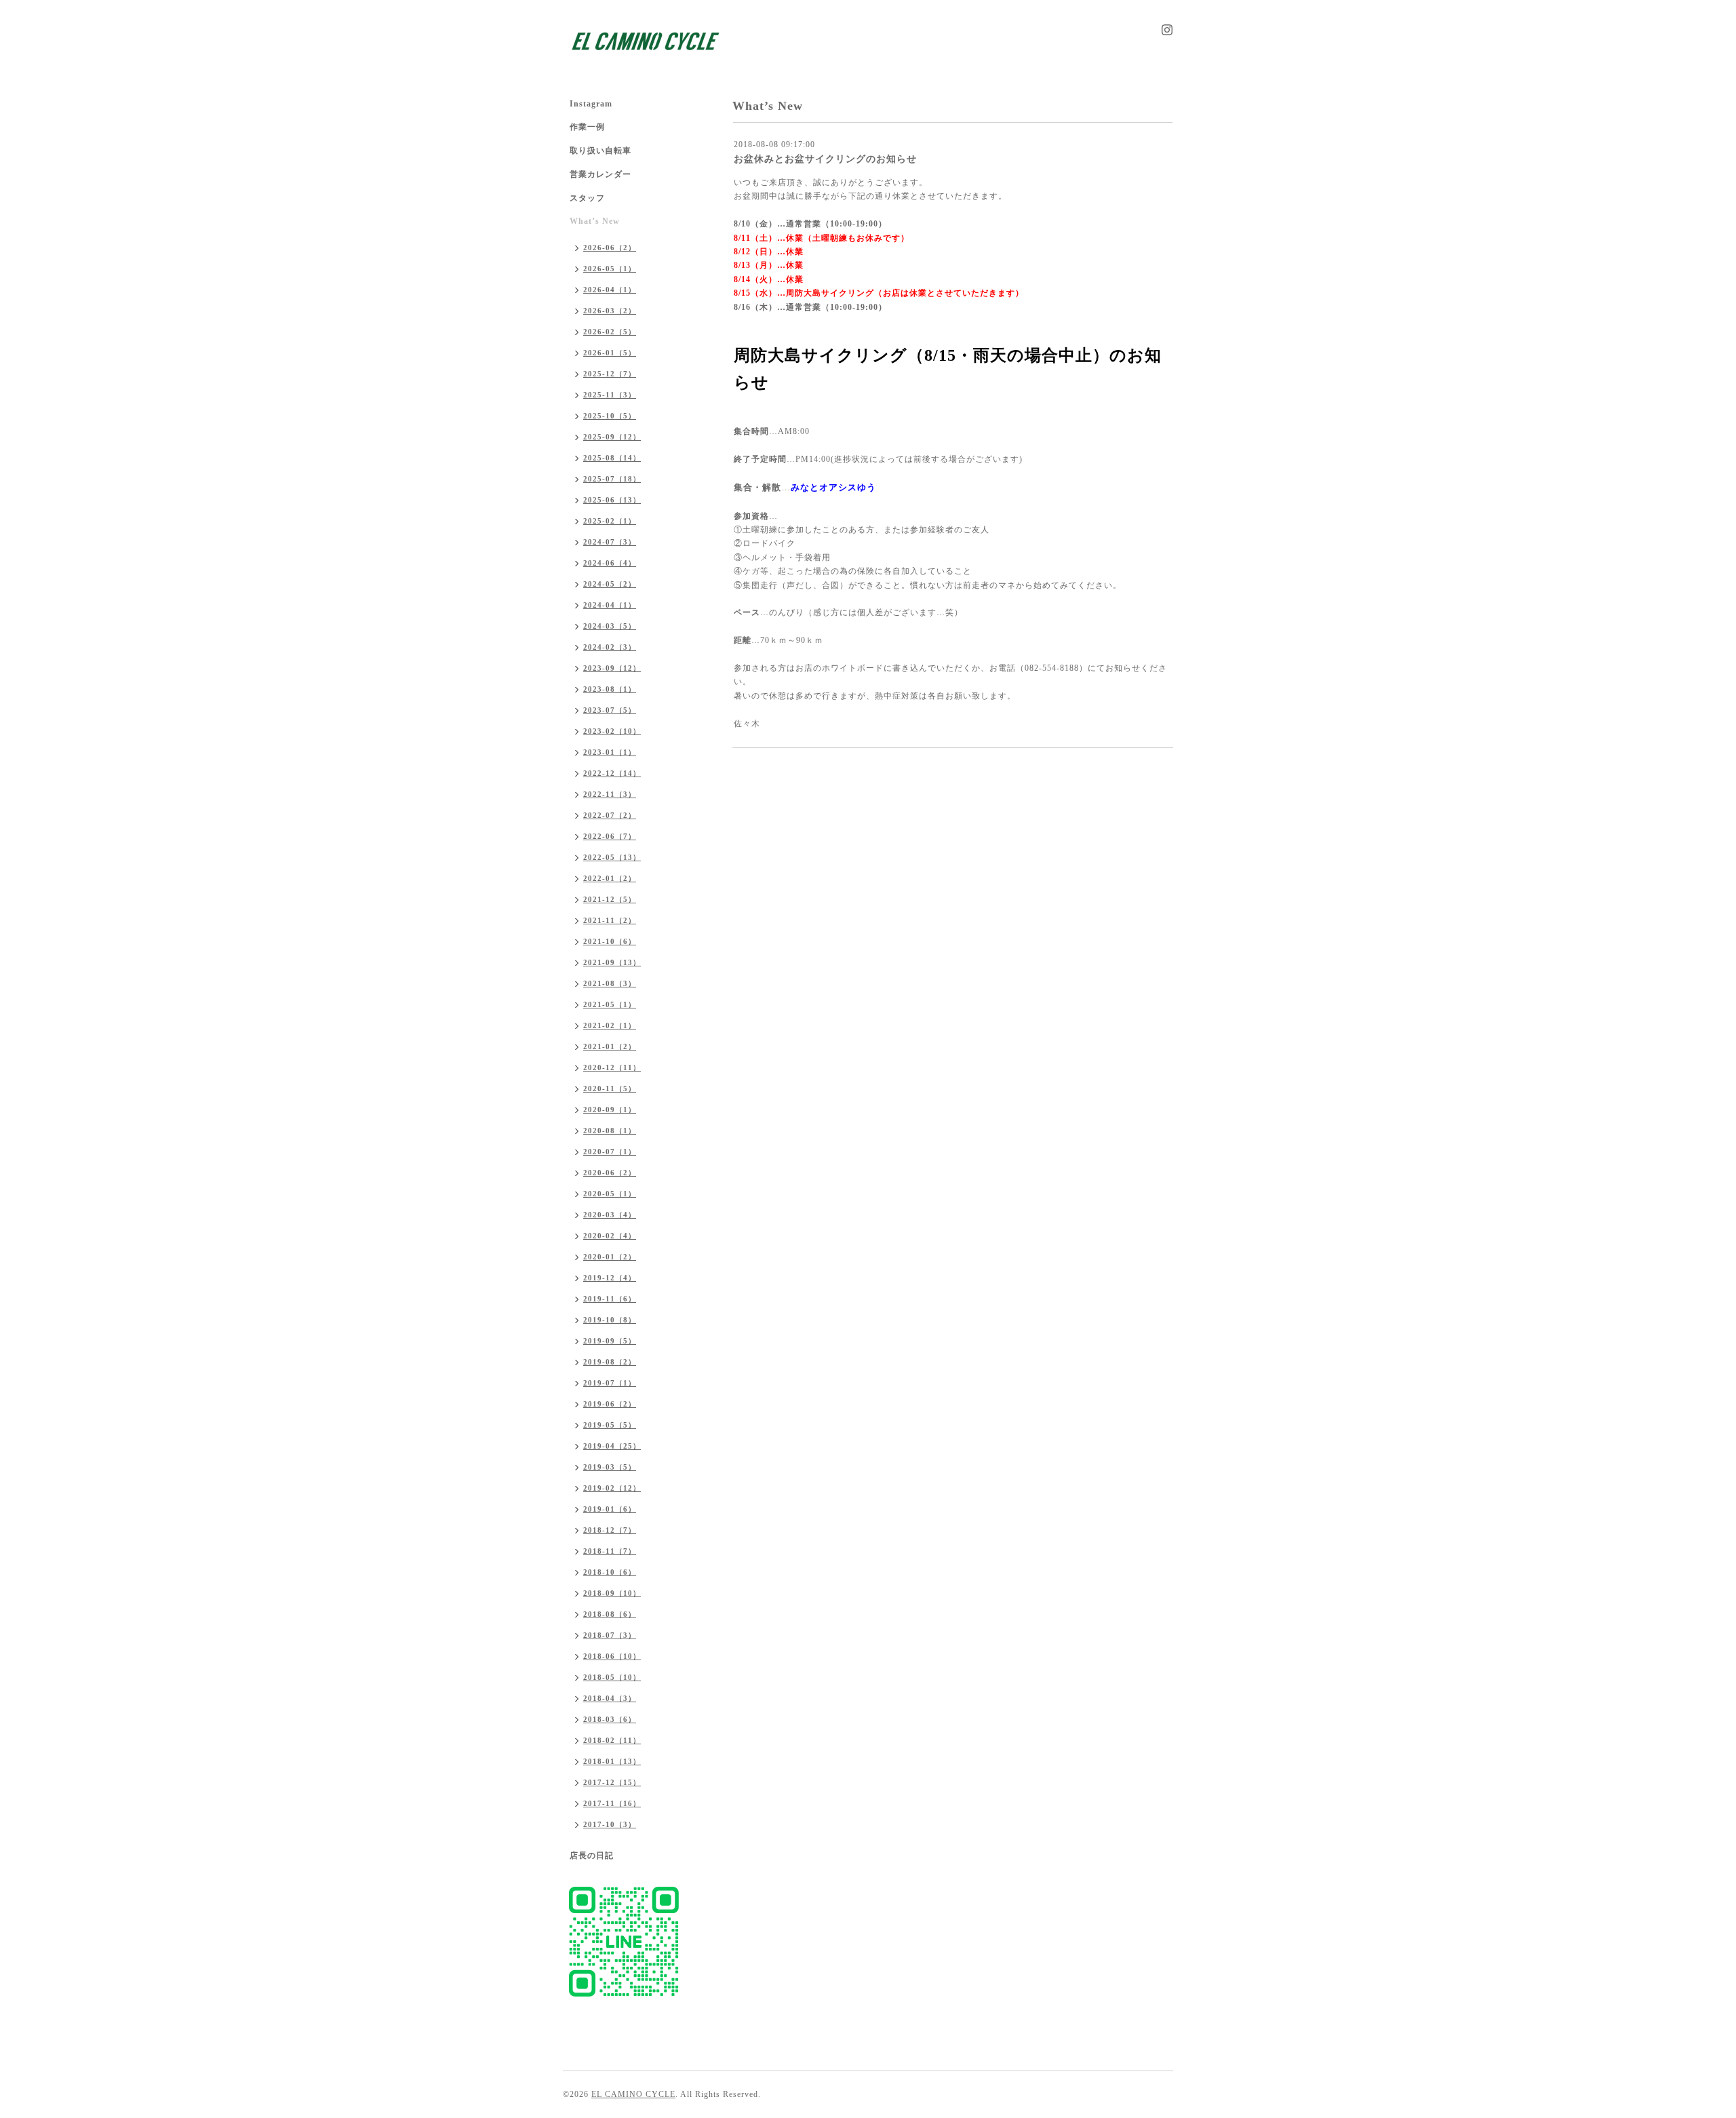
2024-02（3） (610, 647)
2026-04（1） (610, 290)
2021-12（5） (610, 899)
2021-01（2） (610, 1046)
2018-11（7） (610, 1551)
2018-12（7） (610, 1530)
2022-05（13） (612, 857)
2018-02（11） (612, 1740)
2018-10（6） (610, 1572)
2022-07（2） (610, 815)
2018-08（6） (610, 1614)
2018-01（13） (612, 1761)
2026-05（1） (610, 269)
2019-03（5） (610, 1467)
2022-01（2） (610, 878)
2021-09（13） (612, 962)
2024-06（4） (610, 563)
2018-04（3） (610, 1698)
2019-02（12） (612, 1488)
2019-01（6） (610, 1509)
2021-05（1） (610, 1004)
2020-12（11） (612, 1067)
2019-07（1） (610, 1383)
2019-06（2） (610, 1404)
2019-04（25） (612, 1446)
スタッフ (587, 198)
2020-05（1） (610, 1194)
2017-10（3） (610, 1824)
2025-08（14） (612, 458)
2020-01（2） (610, 1257)
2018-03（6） (610, 1719)
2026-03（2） (610, 311)
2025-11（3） (610, 395)
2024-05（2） (610, 584)
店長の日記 (592, 1856)
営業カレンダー (600, 174)
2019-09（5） (610, 1341)
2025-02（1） (610, 521)
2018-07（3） (610, 1635)
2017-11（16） (612, 1803)
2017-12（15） (612, 1782)
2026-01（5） (610, 353)
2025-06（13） (612, 500)
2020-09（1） (610, 1110)
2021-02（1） (610, 1025)
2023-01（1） (610, 752)
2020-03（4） (610, 1215)
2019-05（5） (610, 1425)
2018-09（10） (612, 1593)
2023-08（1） (610, 689)
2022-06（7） (610, 836)
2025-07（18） (612, 479)
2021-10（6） (610, 941)
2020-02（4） (610, 1236)
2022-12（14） (612, 773)
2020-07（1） (610, 1152)
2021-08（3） (610, 983)
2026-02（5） (610, 332)
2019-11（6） (610, 1299)
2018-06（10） (612, 1656)
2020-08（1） (610, 1131)
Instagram (591, 104)
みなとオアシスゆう (833, 487)
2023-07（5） (610, 710)
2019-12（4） (610, 1278)
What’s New (595, 221)
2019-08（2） (610, 1362)
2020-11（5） (610, 1089)
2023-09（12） (612, 668)
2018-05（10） (612, 1677)
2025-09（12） (612, 437)
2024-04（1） (610, 605)
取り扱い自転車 (600, 151)
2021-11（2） (610, 920)
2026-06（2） (610, 248)
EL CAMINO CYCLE (633, 2094)
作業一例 (587, 127)
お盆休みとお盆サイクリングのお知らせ (825, 159)
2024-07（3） (610, 542)
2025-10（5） (610, 416)
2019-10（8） (610, 1320)
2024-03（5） (610, 626)
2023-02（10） (612, 731)
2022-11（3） (610, 794)
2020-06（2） (610, 1173)
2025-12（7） (610, 374)
